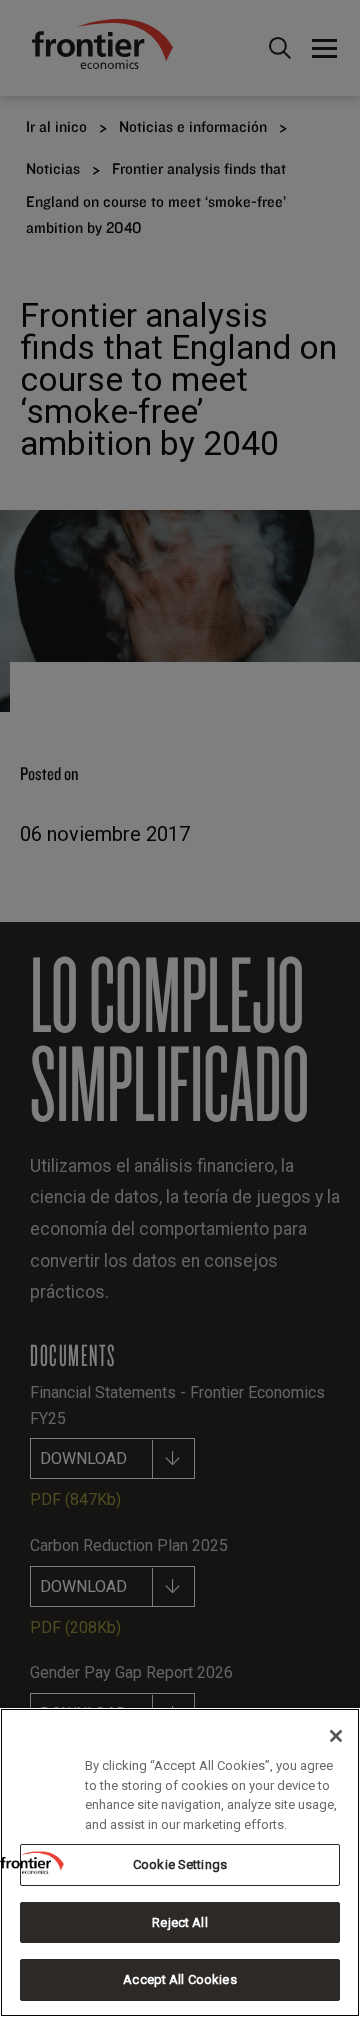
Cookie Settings (180, 1864)
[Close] (336, 1736)
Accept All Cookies (179, 1979)
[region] (180, 1862)
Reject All (179, 1922)
